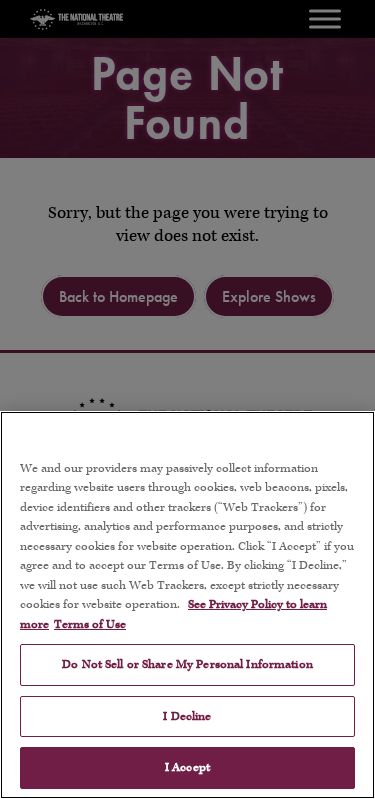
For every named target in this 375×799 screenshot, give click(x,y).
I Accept (187, 767)
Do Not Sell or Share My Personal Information (187, 664)
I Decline (187, 716)
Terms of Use (90, 624)
